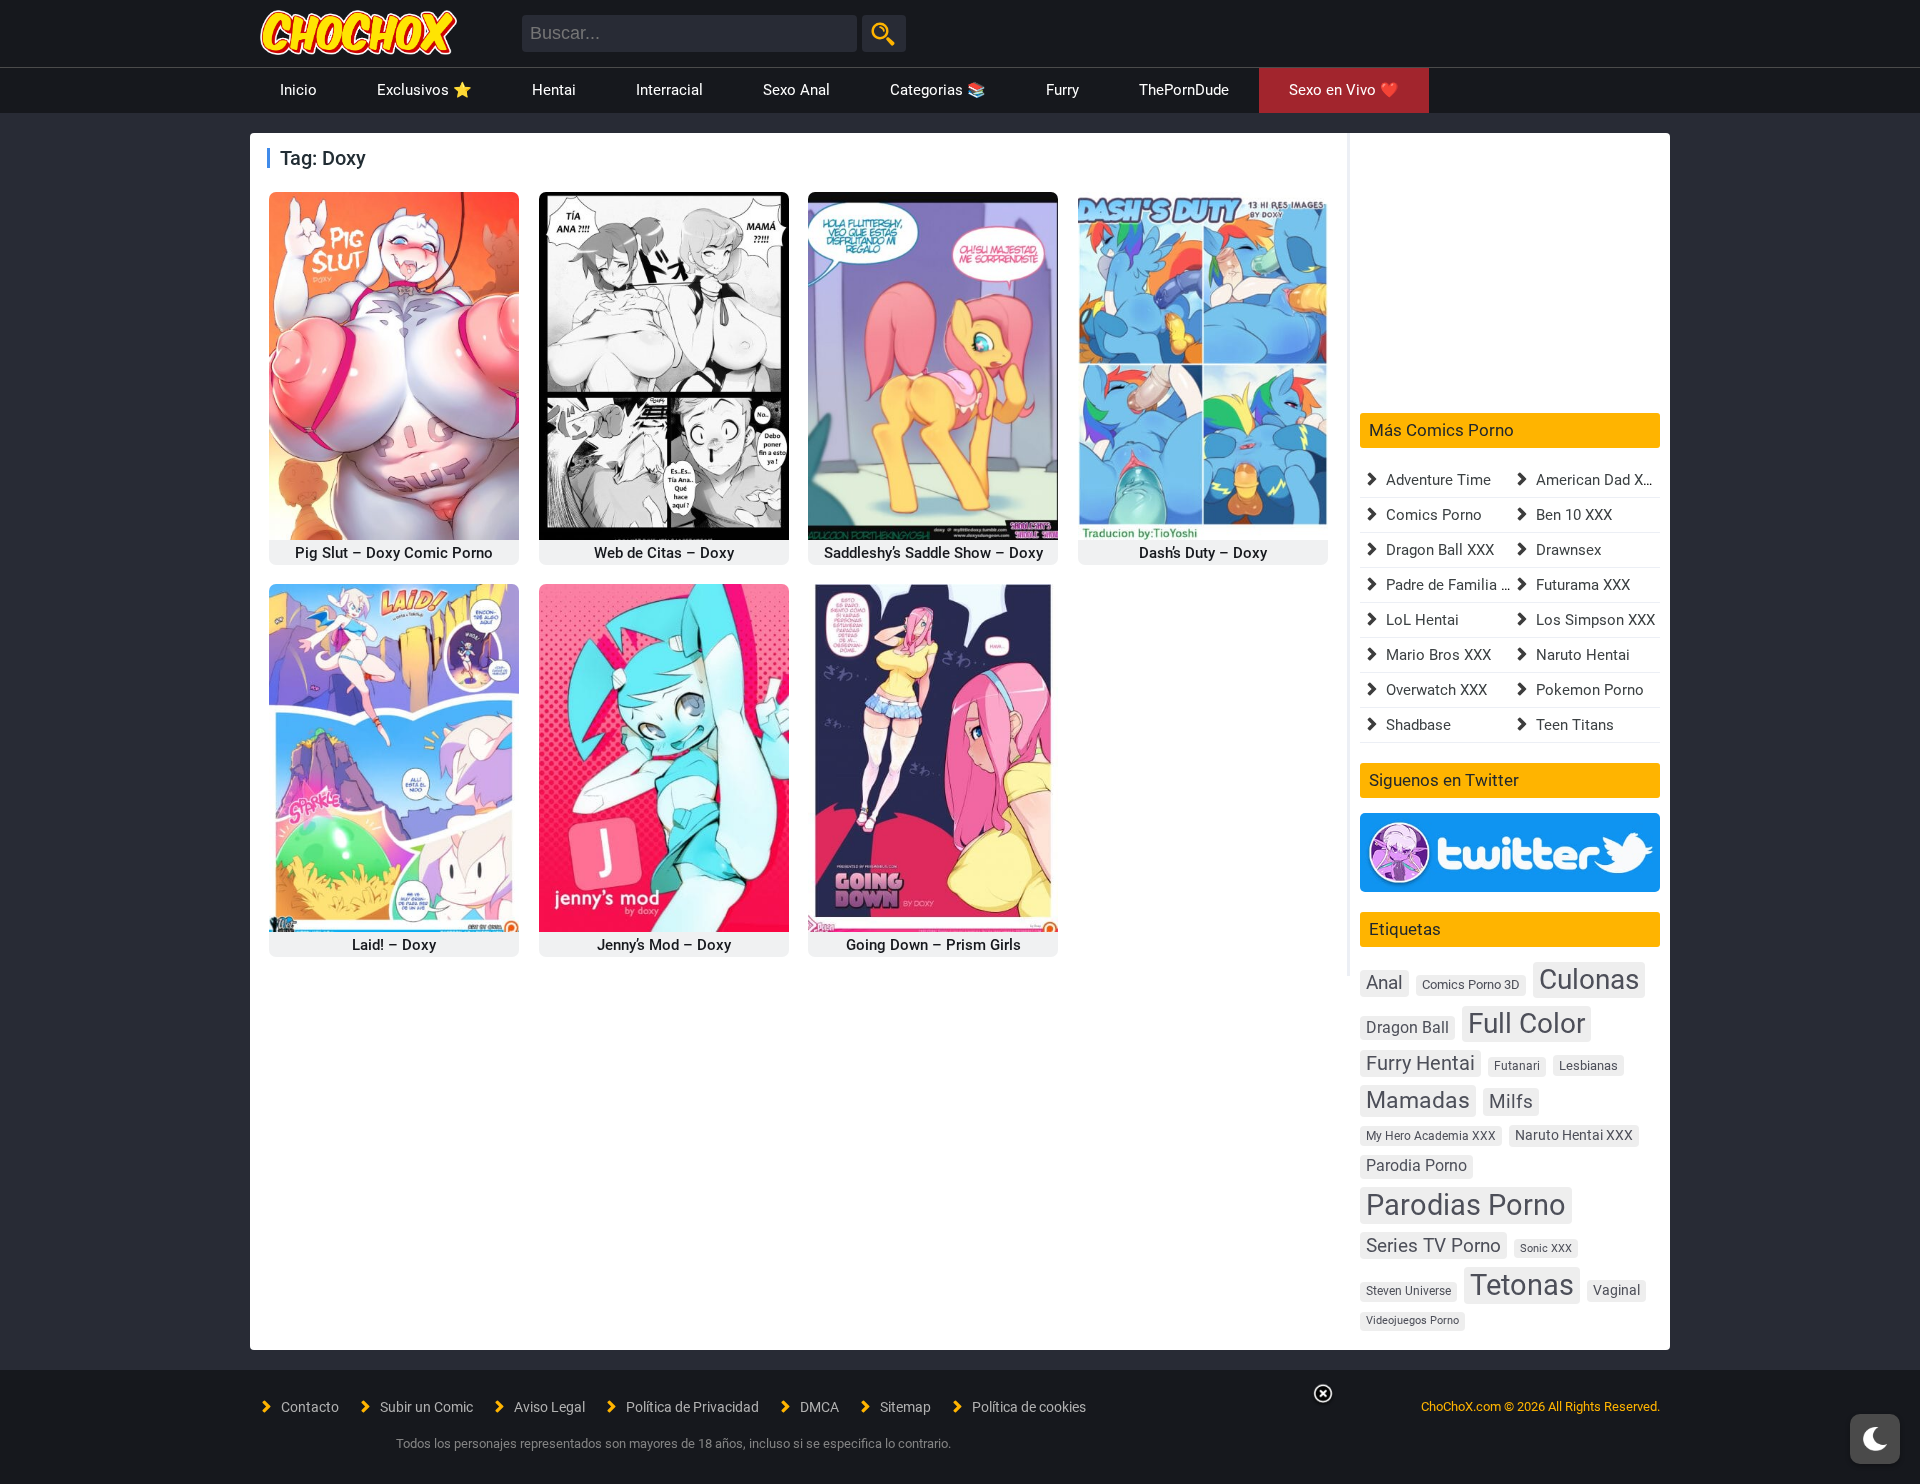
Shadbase (1418, 725)
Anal (1384, 983)
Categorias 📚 (938, 90)
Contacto (310, 1407)
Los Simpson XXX (1595, 620)
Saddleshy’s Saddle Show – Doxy (933, 553)
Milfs (1511, 1101)
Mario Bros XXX (1438, 655)
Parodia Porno (1416, 1166)
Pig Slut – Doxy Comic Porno (394, 553)
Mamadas (1418, 1100)
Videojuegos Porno (1412, 1320)
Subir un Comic (426, 1407)
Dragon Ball (1407, 1027)
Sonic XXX (1546, 1248)
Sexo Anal (796, 90)
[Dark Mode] (1875, 1439)
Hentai (554, 90)
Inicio (298, 90)
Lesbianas (1588, 1065)
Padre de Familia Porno (1463, 585)
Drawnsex (1568, 550)
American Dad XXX (1598, 480)
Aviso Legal (549, 1407)
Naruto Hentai (1583, 655)
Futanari (1517, 1066)
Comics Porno (1434, 515)
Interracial (669, 90)
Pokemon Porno (1590, 690)
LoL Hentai (1422, 620)
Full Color (1526, 1023)
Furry (1062, 90)
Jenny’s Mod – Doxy (664, 945)
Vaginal (1616, 1290)
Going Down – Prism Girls (933, 945)
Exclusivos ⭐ (424, 90)
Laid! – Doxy (394, 945)
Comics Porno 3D (1471, 984)
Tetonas (1522, 1285)
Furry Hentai (1420, 1063)
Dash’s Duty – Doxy (1203, 553)
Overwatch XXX (1436, 690)
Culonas (1589, 979)
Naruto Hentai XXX (1574, 1135)
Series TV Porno (1433, 1245)
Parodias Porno (1466, 1205)
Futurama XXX (1583, 585)
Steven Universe (1408, 1291)
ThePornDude (1184, 90)
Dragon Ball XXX (1440, 550)
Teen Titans (1575, 725)
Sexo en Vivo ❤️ (1344, 90)
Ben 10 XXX (1574, 515)
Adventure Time (1438, 480)
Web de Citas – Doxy (664, 553)
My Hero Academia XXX (1431, 1136)
